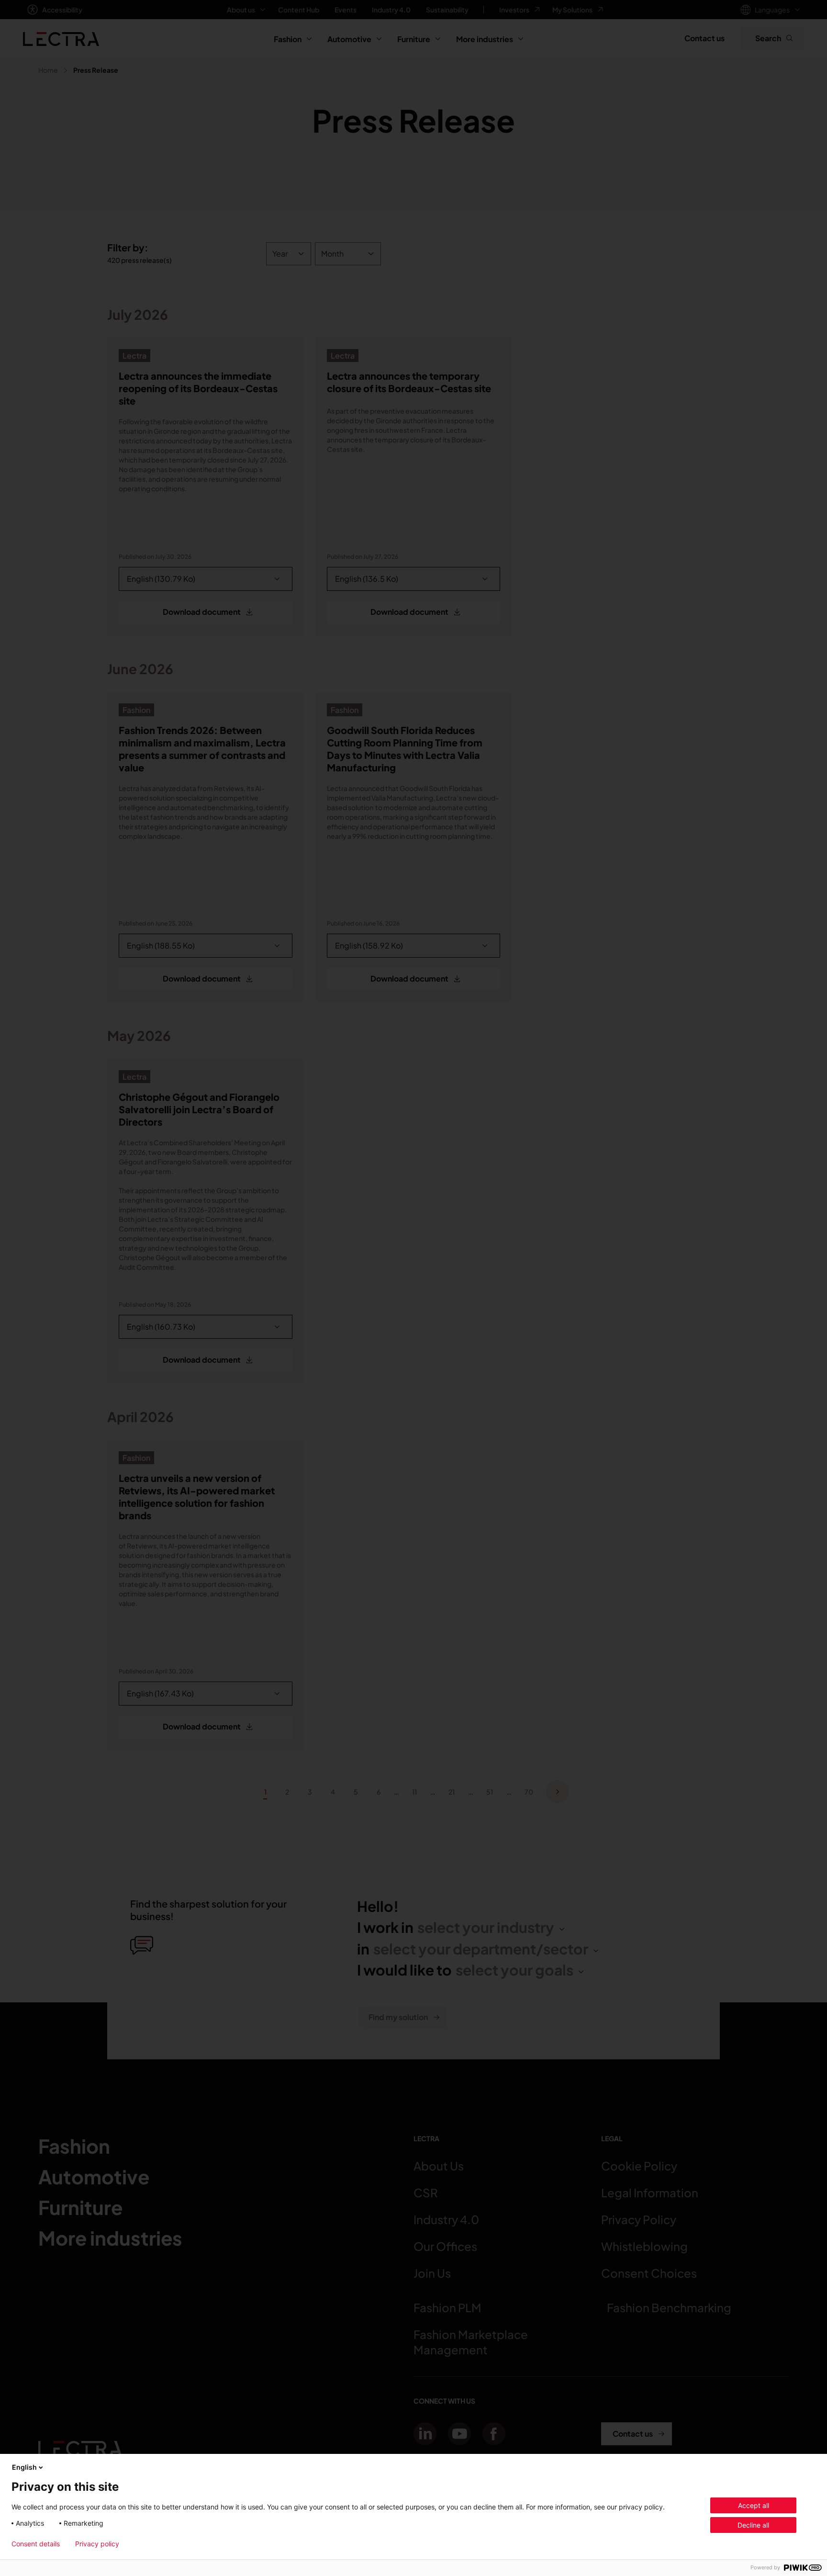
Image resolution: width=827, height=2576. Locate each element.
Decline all (753, 2525)
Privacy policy (97, 2544)
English (24, 2467)
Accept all (754, 2505)
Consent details (36, 2544)
